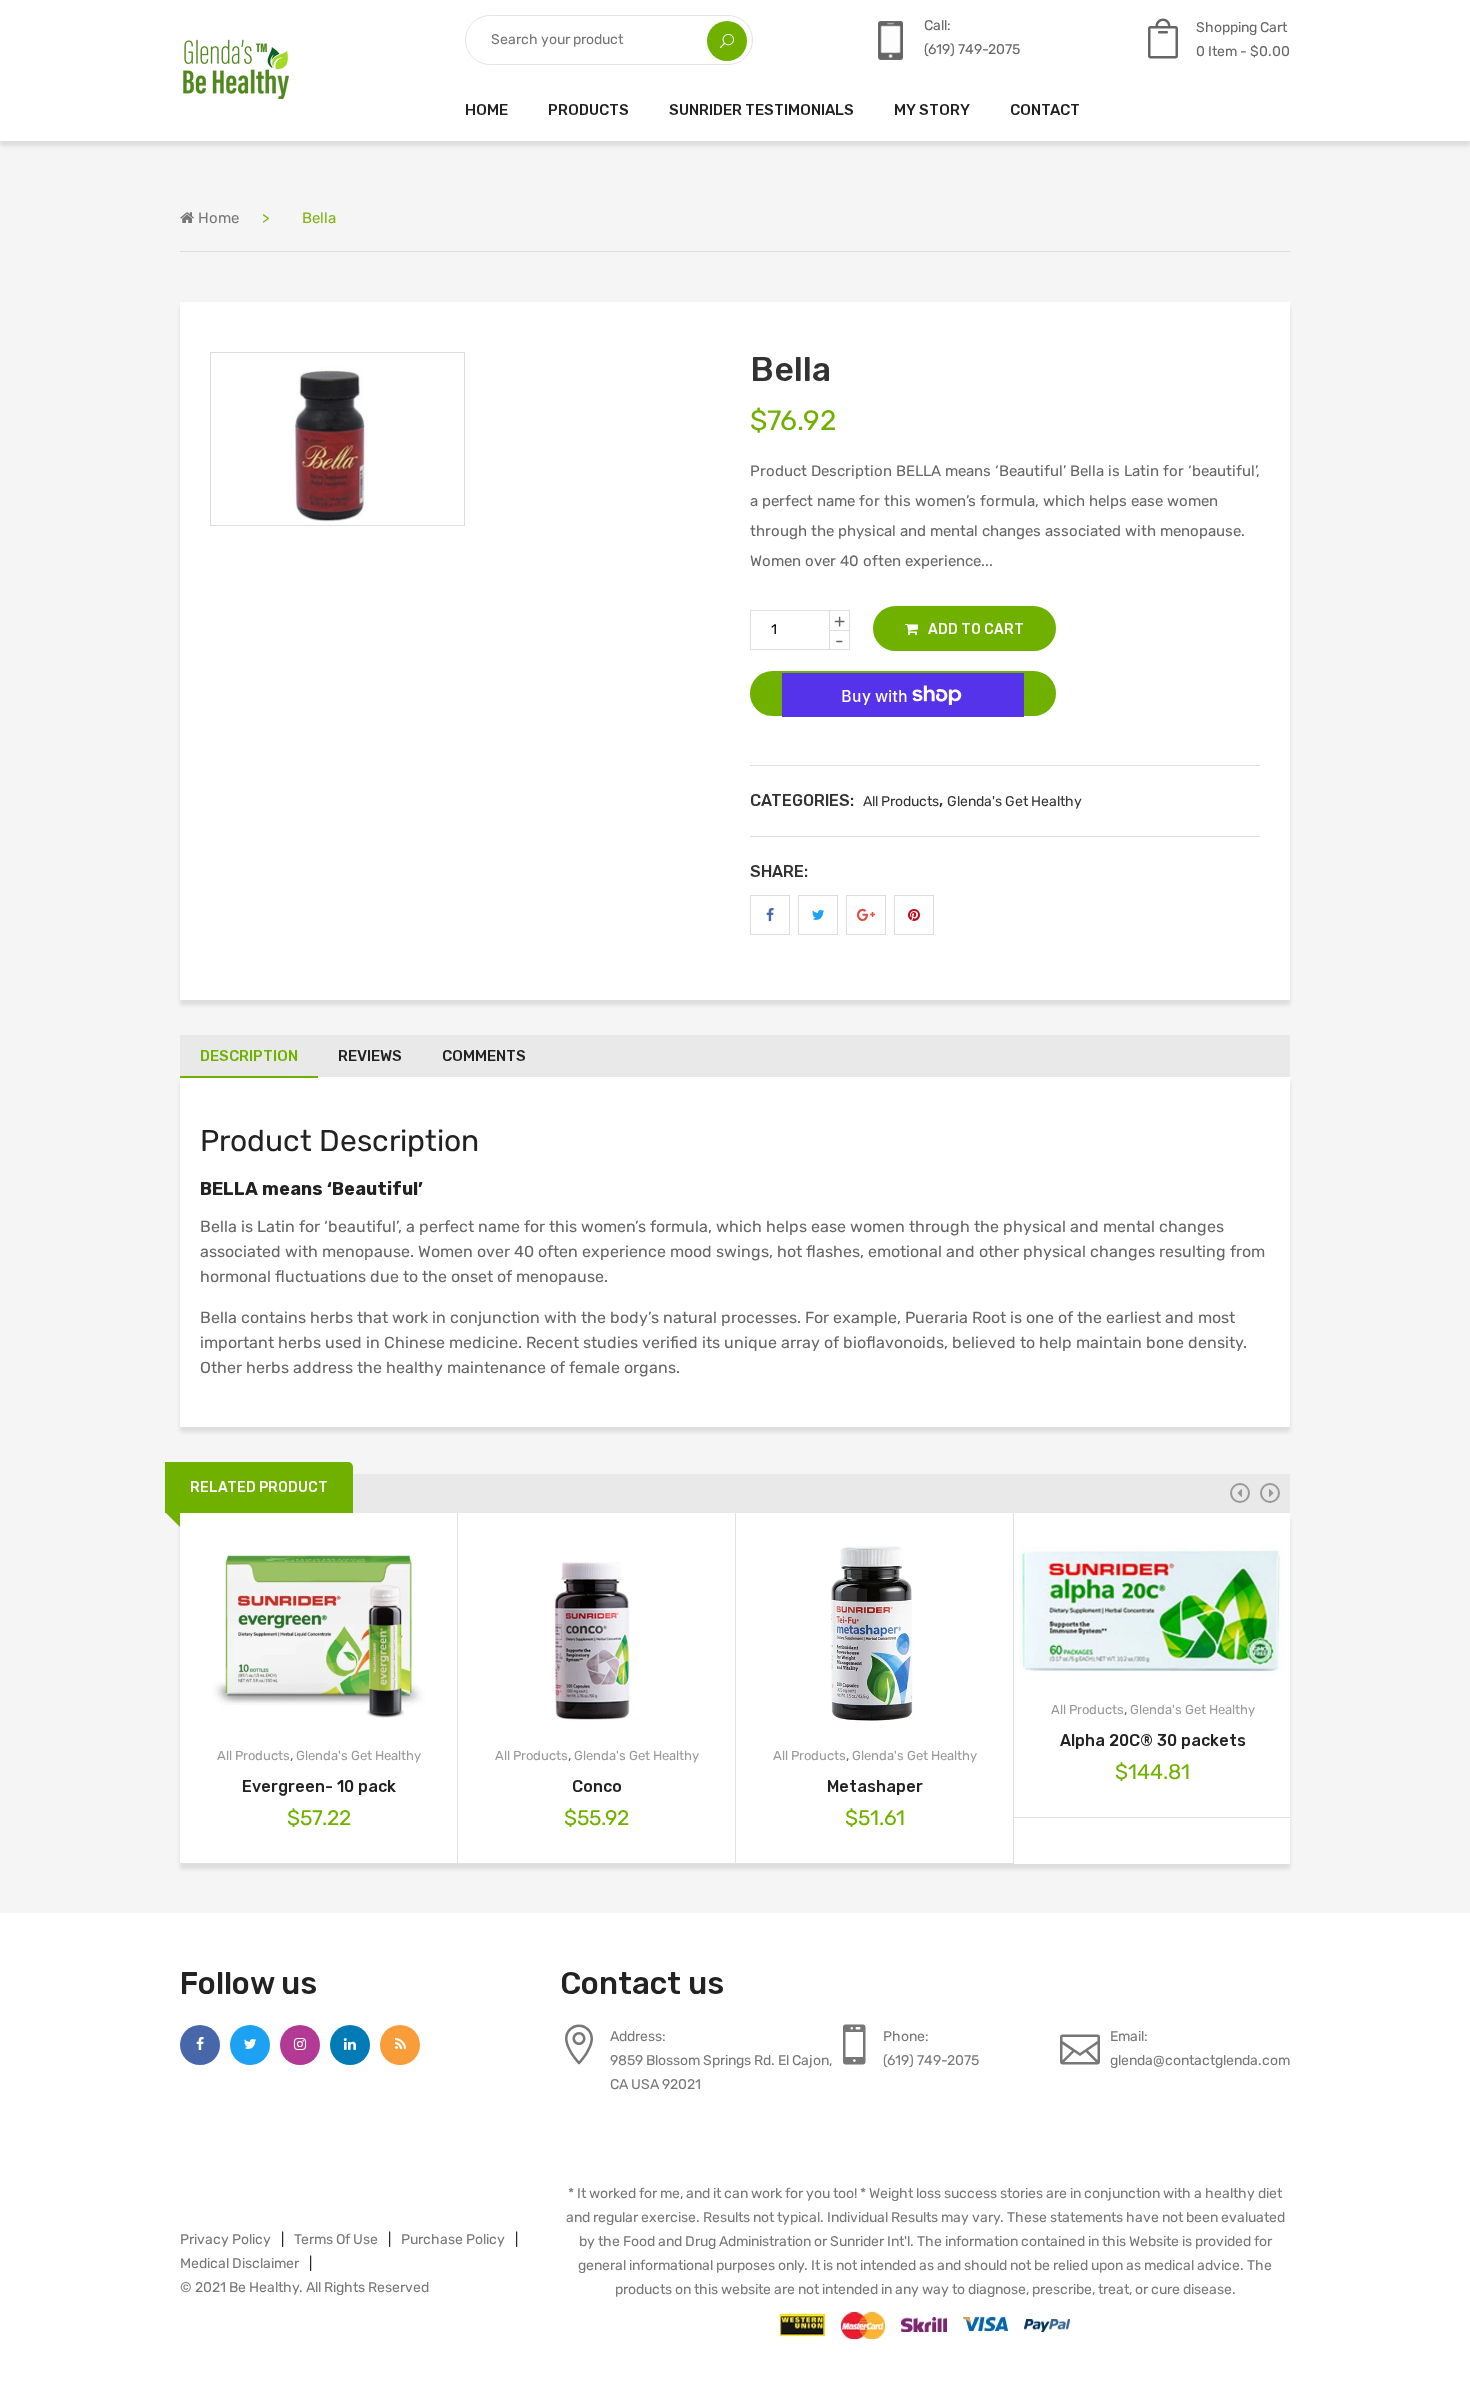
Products (588, 110)
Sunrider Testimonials (761, 110)
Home (486, 110)
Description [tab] (249, 1056)
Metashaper (875, 1786)
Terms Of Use (336, 2239)
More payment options (903, 752)
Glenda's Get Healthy (1014, 801)
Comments (484, 1056)
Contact (1045, 110)
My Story (932, 110)
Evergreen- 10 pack (319, 1786)
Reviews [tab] (370, 1056)
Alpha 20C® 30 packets (1153, 1740)
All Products (901, 801)
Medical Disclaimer (239, 2263)
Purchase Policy (453, 2239)
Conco (597, 1786)
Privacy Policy (225, 2239)
